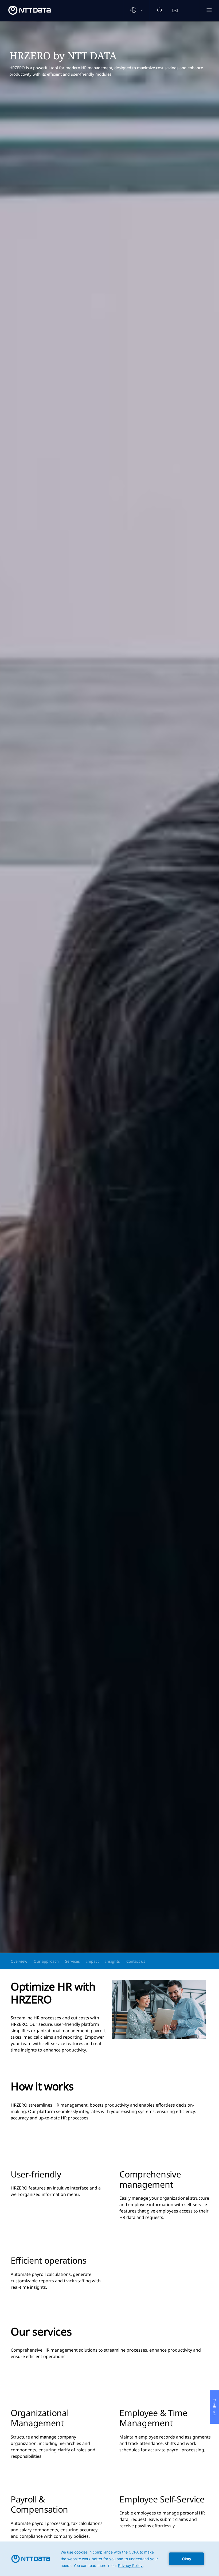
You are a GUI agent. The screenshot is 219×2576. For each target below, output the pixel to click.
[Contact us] (175, 11)
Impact (93, 1961)
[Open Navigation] (209, 11)
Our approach (46, 1961)
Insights (113, 1961)
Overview (19, 1961)
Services (73, 1961)
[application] (109, 2559)
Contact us (136, 1961)
